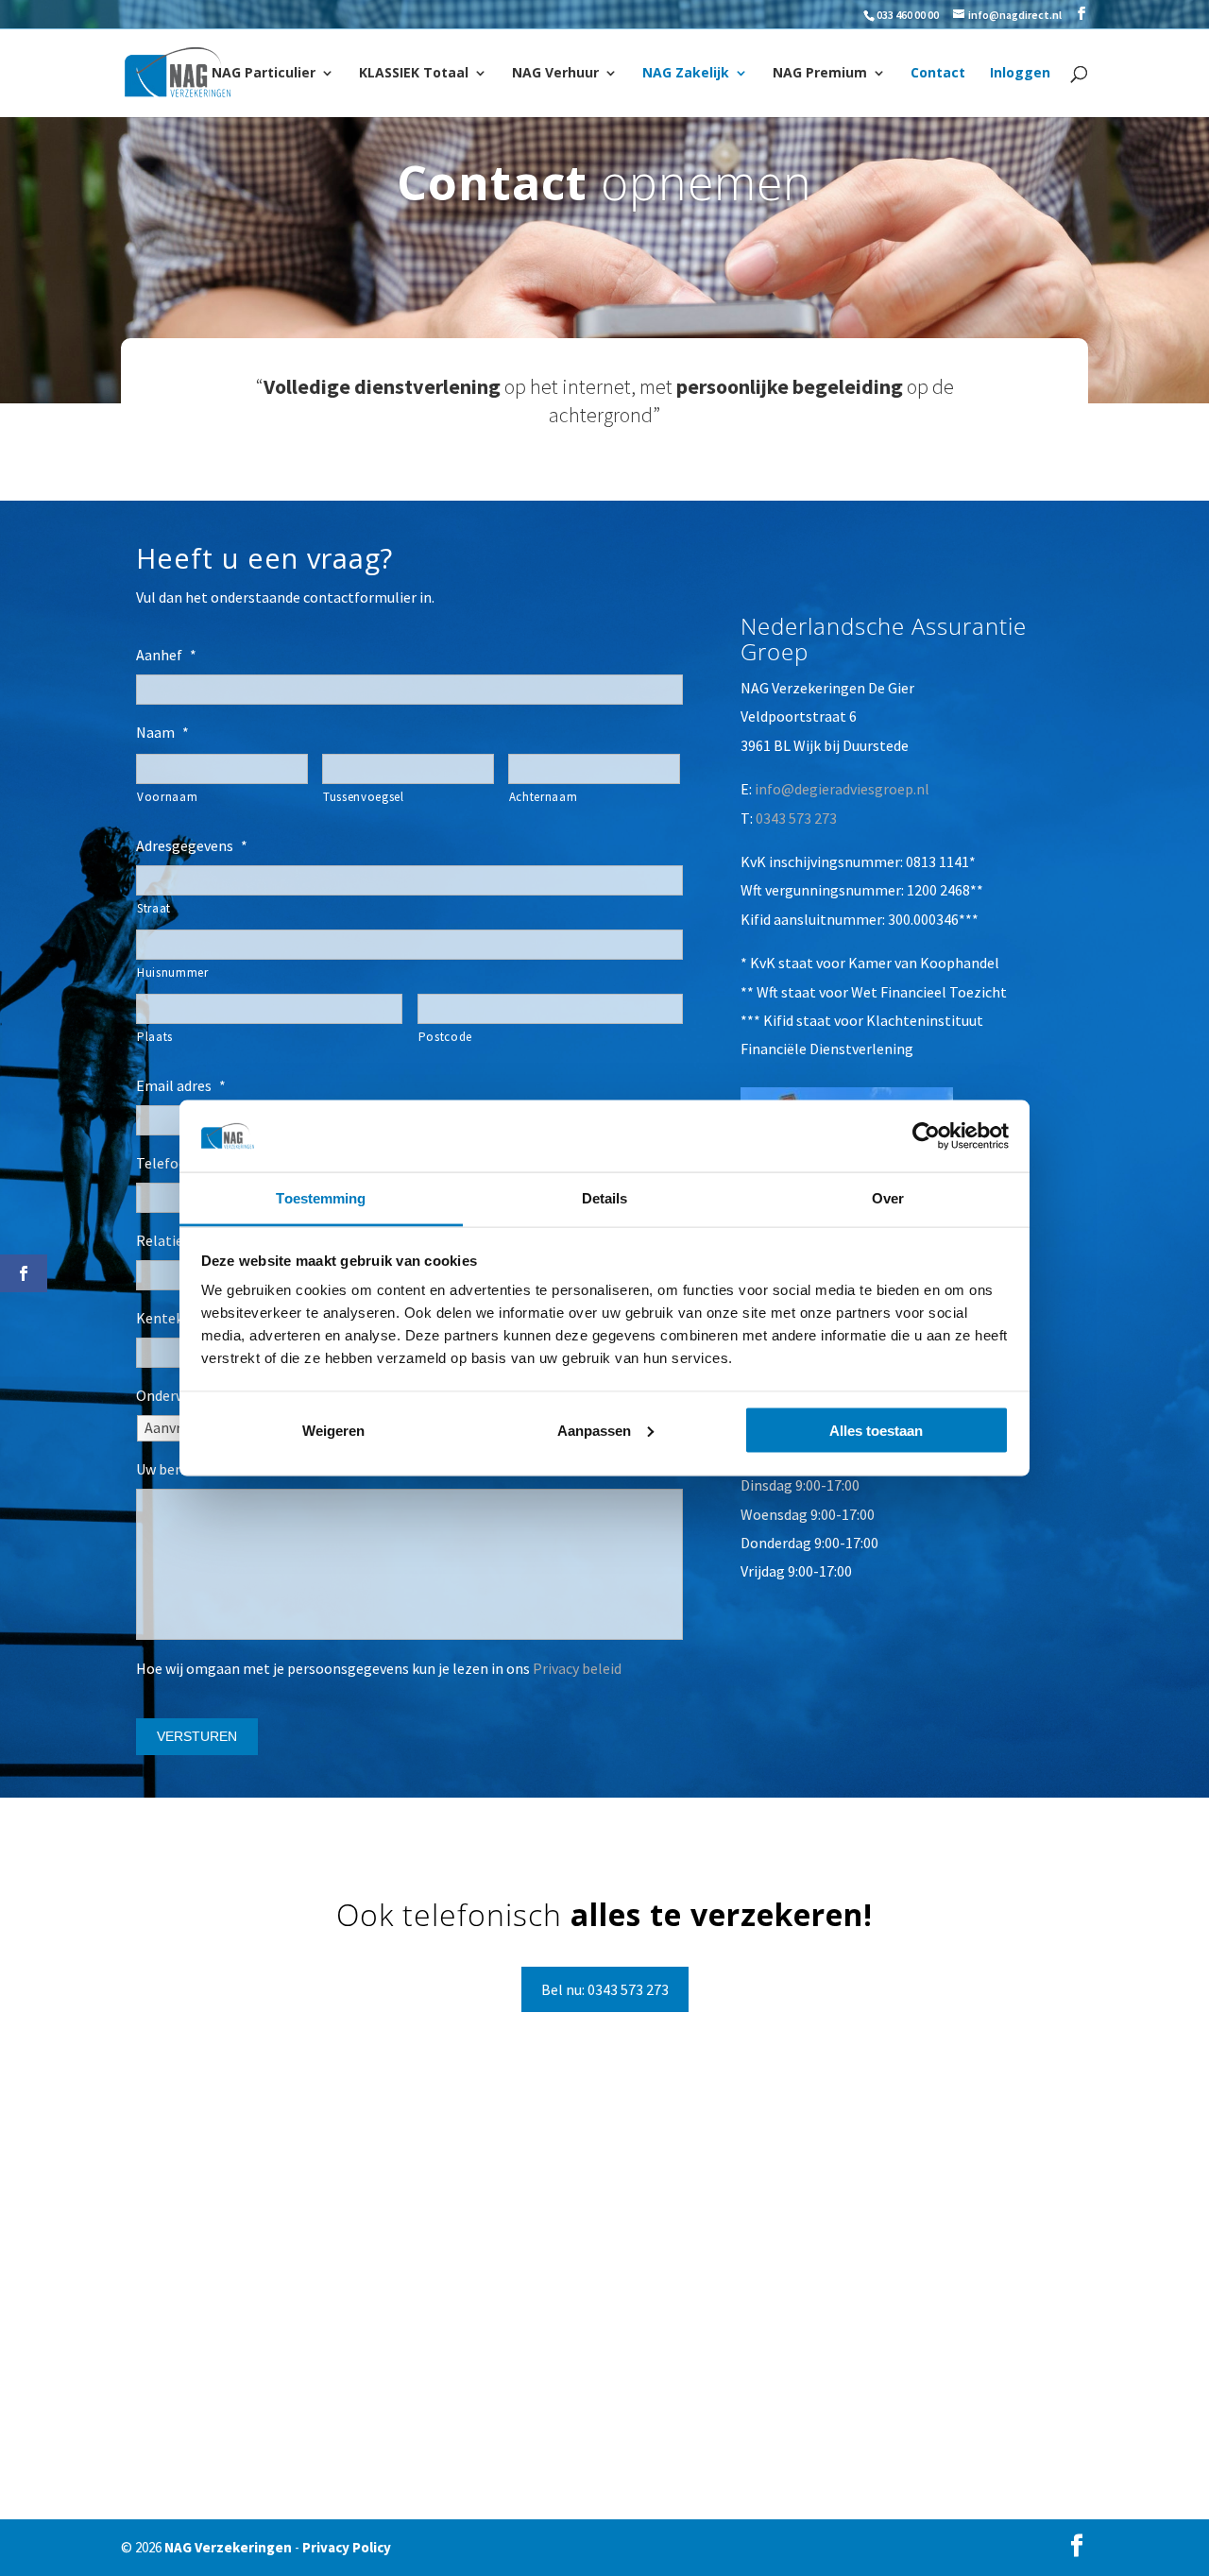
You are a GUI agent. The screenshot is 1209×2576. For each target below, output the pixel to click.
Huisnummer (173, 972)
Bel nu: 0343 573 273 (605, 1989)
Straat (154, 908)
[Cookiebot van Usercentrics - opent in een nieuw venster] (926, 1135)
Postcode (445, 1037)
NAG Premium (820, 74)
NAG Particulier (264, 74)
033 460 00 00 (908, 15)
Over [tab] (888, 1198)
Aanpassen (594, 1430)
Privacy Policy (347, 2547)
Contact (938, 74)
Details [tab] (605, 1198)
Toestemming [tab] (321, 1198)
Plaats (155, 1037)
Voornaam (167, 797)
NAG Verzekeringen (228, 2547)
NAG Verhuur (555, 74)
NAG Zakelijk (686, 74)
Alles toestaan (876, 1430)
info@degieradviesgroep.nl (842, 789)
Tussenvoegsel (364, 797)
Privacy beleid (577, 1668)
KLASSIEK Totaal (414, 74)
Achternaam (544, 797)
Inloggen (1020, 74)
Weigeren (333, 1430)
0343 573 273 (796, 818)
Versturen (197, 1736)
